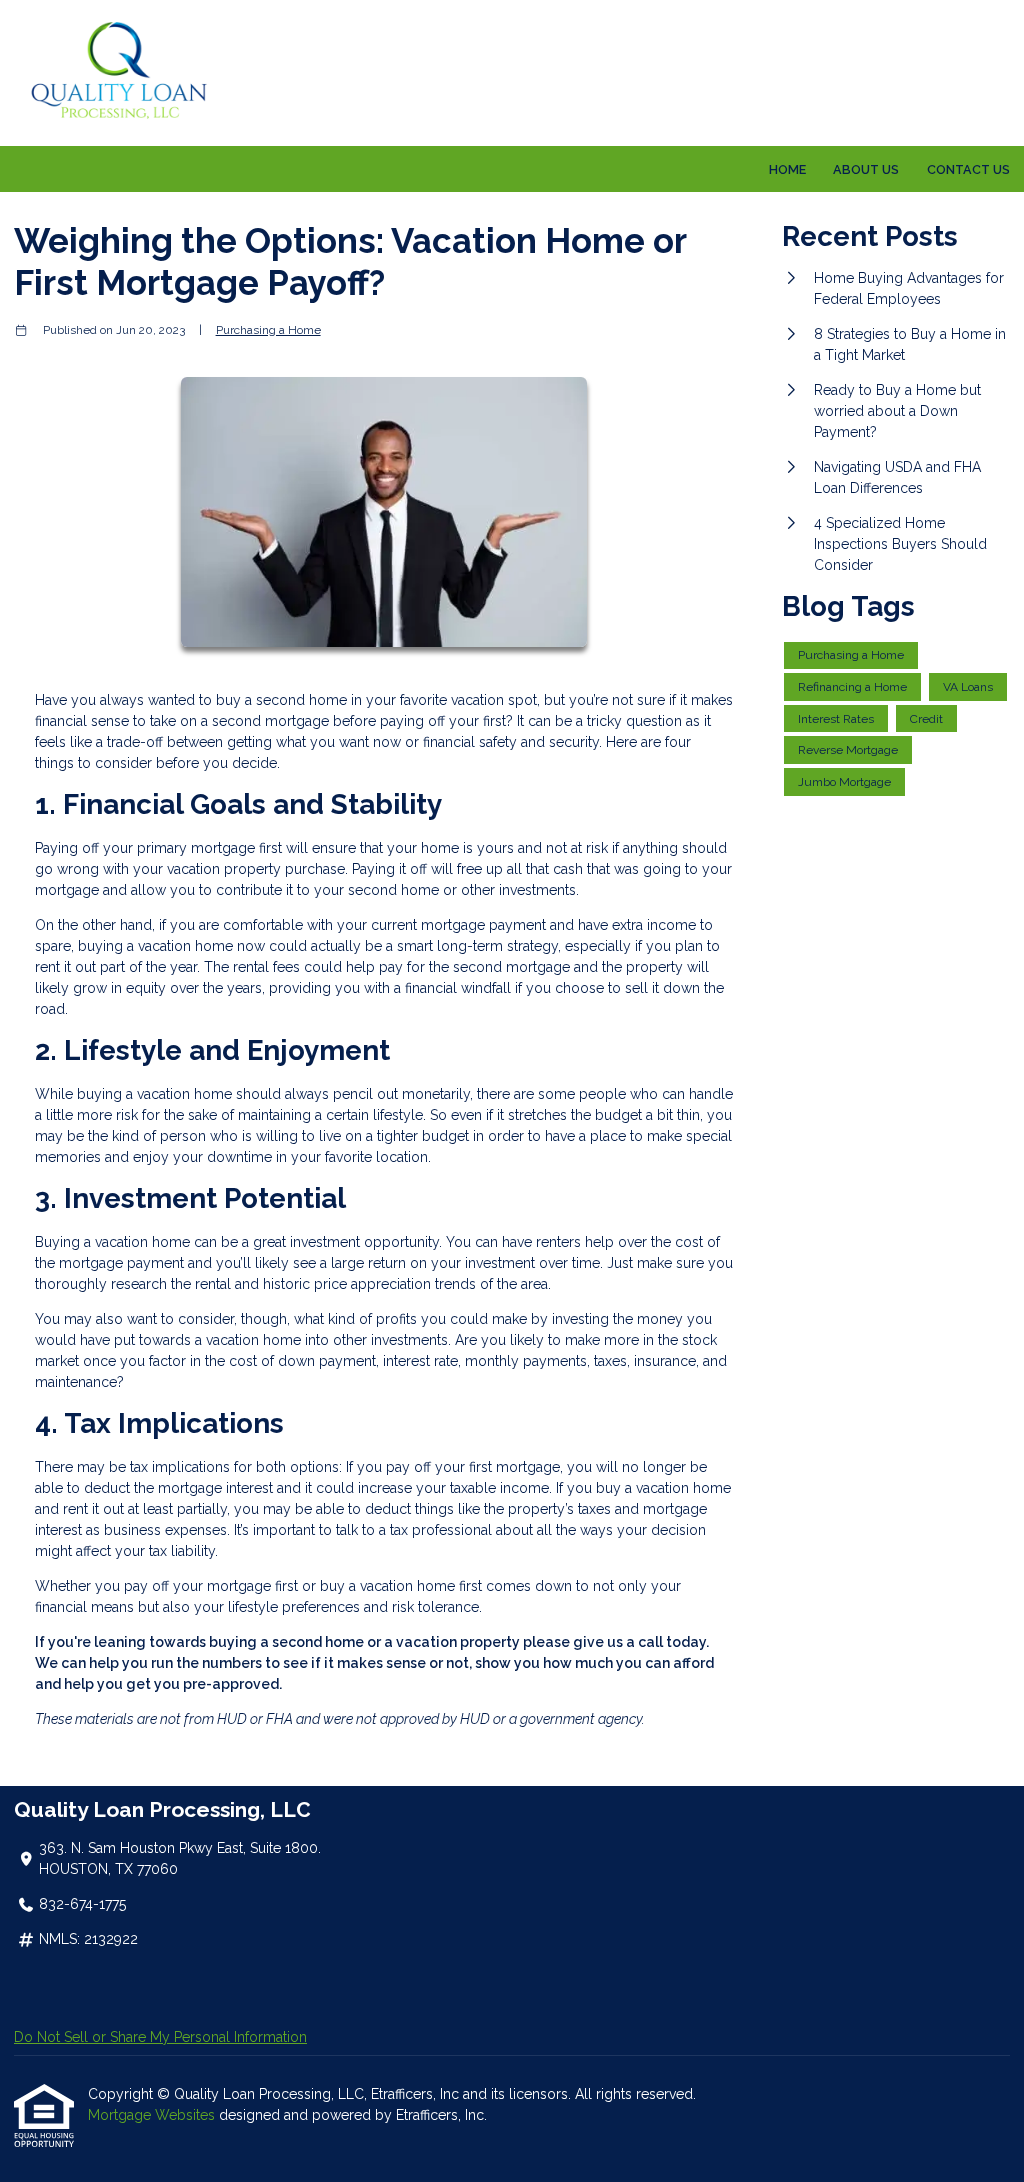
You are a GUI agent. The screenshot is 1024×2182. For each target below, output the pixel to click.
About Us (866, 169)
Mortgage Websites (153, 2115)
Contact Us (968, 169)
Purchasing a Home (268, 330)
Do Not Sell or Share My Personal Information (160, 2037)
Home (787, 169)
